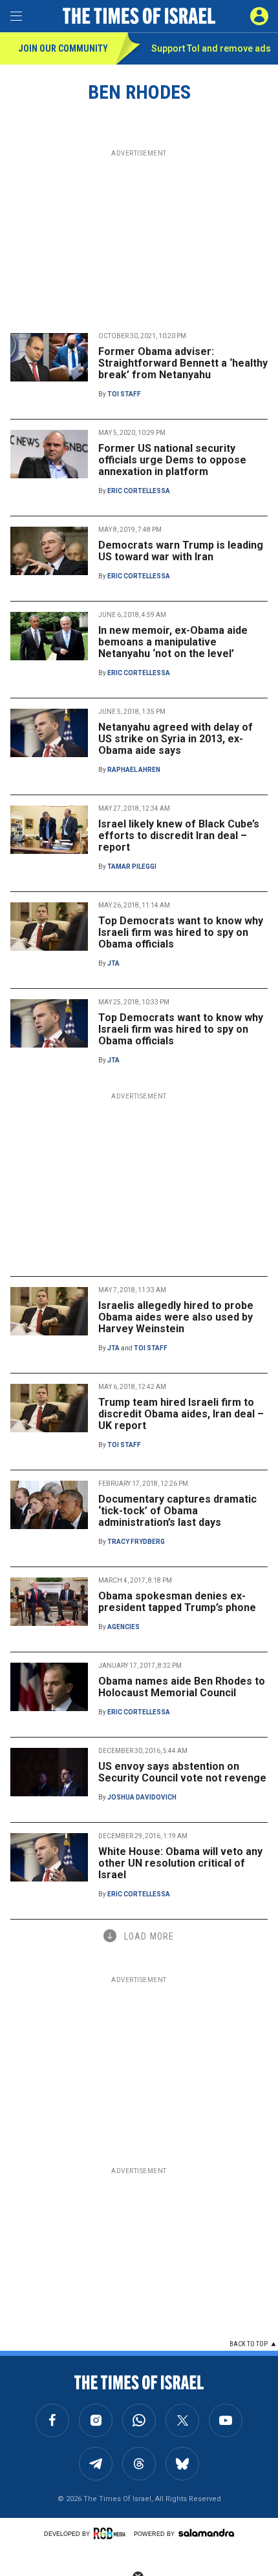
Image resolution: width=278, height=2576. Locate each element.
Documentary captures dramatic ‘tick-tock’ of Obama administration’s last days (177, 1511)
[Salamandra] (206, 2533)
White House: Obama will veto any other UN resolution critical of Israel (180, 1863)
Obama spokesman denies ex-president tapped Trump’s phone (177, 1602)
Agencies (123, 1627)
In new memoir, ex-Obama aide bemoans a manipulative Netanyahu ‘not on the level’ (173, 642)
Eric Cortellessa (139, 491)
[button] (259, 16)
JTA (113, 963)
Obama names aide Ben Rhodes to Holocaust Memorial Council (182, 1687)
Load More (149, 1936)
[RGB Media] (112, 2533)
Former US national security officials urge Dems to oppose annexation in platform (172, 460)
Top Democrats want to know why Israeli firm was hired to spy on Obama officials (181, 932)
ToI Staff (124, 394)
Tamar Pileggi (132, 867)
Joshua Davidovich (142, 1797)
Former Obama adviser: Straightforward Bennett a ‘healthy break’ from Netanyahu (183, 363)
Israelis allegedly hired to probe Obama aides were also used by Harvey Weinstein (176, 1317)
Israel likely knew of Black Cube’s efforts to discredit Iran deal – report (179, 836)
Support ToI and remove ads (211, 48)
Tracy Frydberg (136, 1542)
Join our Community (63, 48)
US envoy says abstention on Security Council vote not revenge (182, 1772)
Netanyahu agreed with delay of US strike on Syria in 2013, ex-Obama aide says (176, 739)
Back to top (249, 2344)
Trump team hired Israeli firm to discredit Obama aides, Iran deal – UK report (181, 1414)
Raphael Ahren (134, 770)
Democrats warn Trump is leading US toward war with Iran (181, 551)
